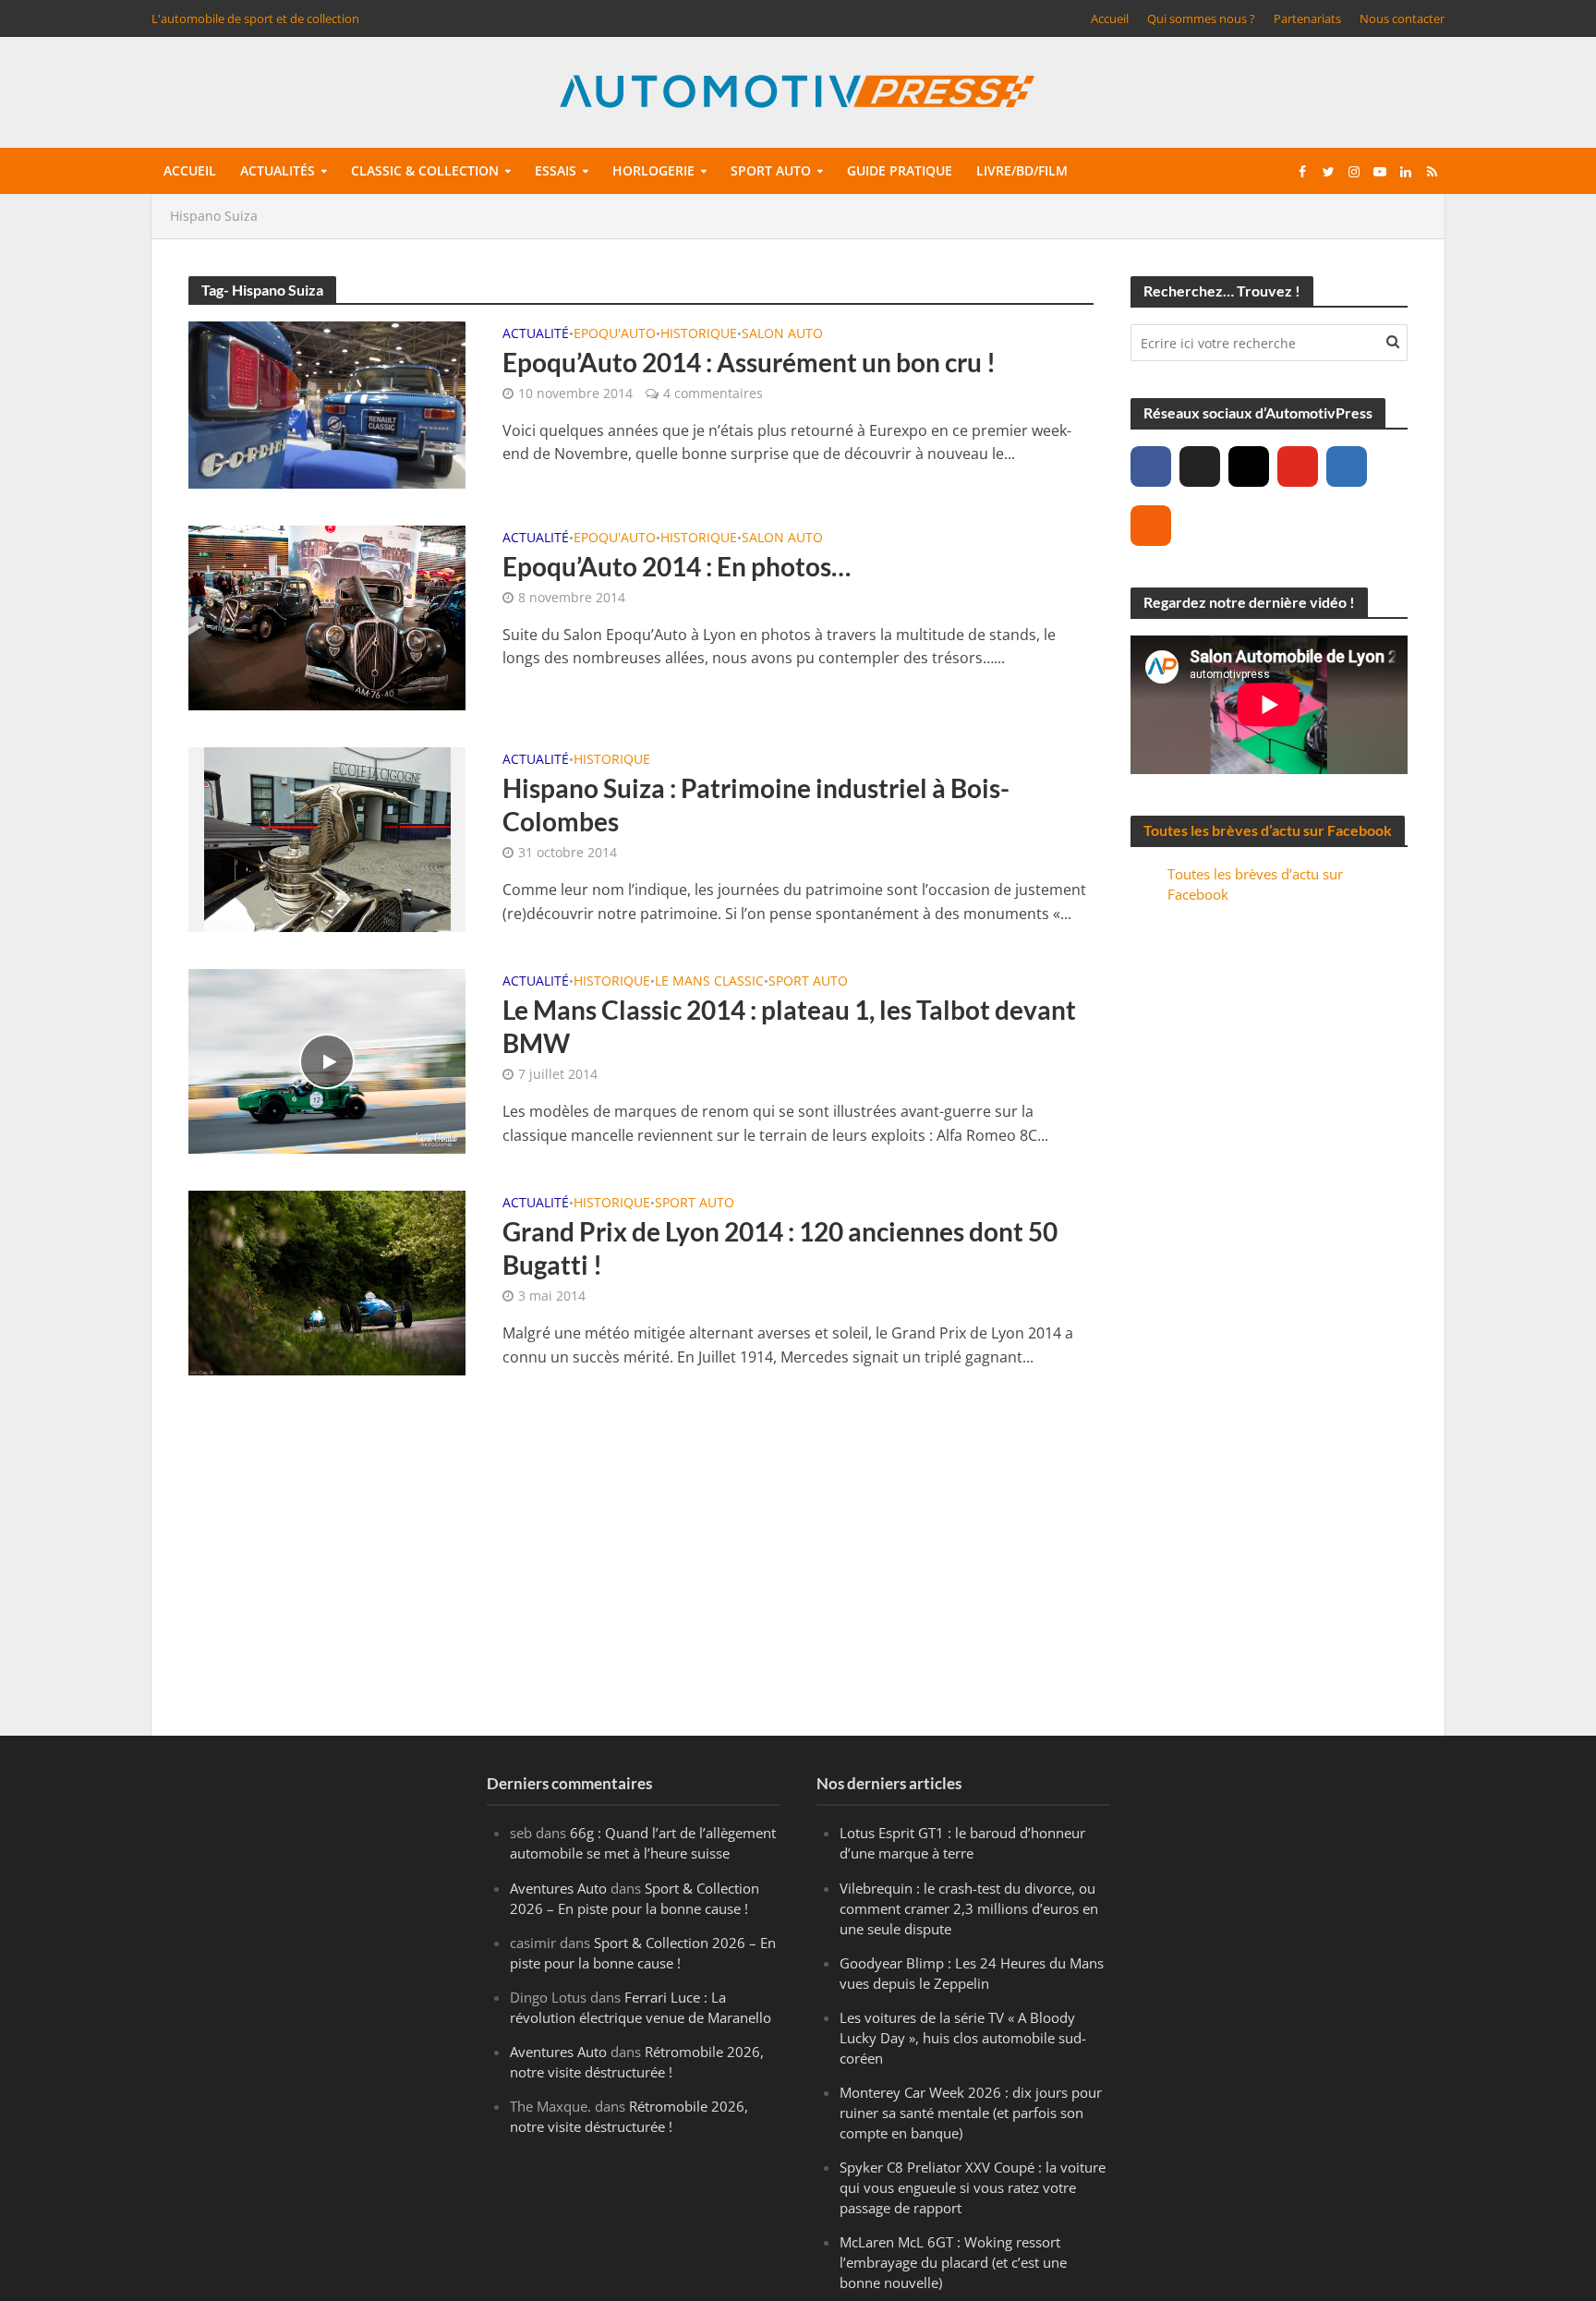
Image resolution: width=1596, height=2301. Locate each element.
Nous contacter (1402, 18)
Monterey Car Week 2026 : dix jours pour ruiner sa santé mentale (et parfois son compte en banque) (971, 2113)
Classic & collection (425, 170)
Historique (699, 334)
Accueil (1110, 18)
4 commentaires (713, 393)
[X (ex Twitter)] (1200, 466)
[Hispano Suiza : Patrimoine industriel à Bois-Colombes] (327, 839)
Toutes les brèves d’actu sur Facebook (1268, 830)
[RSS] (1151, 526)
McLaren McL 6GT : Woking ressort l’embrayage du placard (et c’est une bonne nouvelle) (953, 2262)
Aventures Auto (558, 1888)
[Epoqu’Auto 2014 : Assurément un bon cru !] (327, 404)
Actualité (536, 334)
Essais (556, 170)
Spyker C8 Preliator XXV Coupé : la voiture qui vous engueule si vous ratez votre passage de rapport (973, 2187)
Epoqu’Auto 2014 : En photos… (677, 566)
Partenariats (1307, 18)
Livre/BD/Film (1022, 170)
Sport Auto (808, 982)
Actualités (278, 170)
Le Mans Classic (709, 982)
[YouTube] (1298, 466)
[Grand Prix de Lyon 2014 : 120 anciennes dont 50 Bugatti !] (327, 1281)
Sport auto (771, 170)
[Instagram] (1249, 466)
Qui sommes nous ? (1201, 18)
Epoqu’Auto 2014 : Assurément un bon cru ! (749, 362)
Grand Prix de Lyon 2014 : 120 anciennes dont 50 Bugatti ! (780, 1248)
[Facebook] (1151, 466)
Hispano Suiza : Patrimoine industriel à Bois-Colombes (756, 805)
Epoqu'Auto (615, 334)
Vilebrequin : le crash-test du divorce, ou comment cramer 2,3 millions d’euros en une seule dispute (969, 1908)
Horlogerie (653, 170)
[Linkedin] (1347, 466)
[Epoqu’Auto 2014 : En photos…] (327, 616)
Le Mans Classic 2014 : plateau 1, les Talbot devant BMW (789, 1026)
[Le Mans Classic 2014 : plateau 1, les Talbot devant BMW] (327, 1060)
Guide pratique (900, 170)
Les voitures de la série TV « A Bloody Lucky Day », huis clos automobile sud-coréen (963, 2038)
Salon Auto (782, 334)
